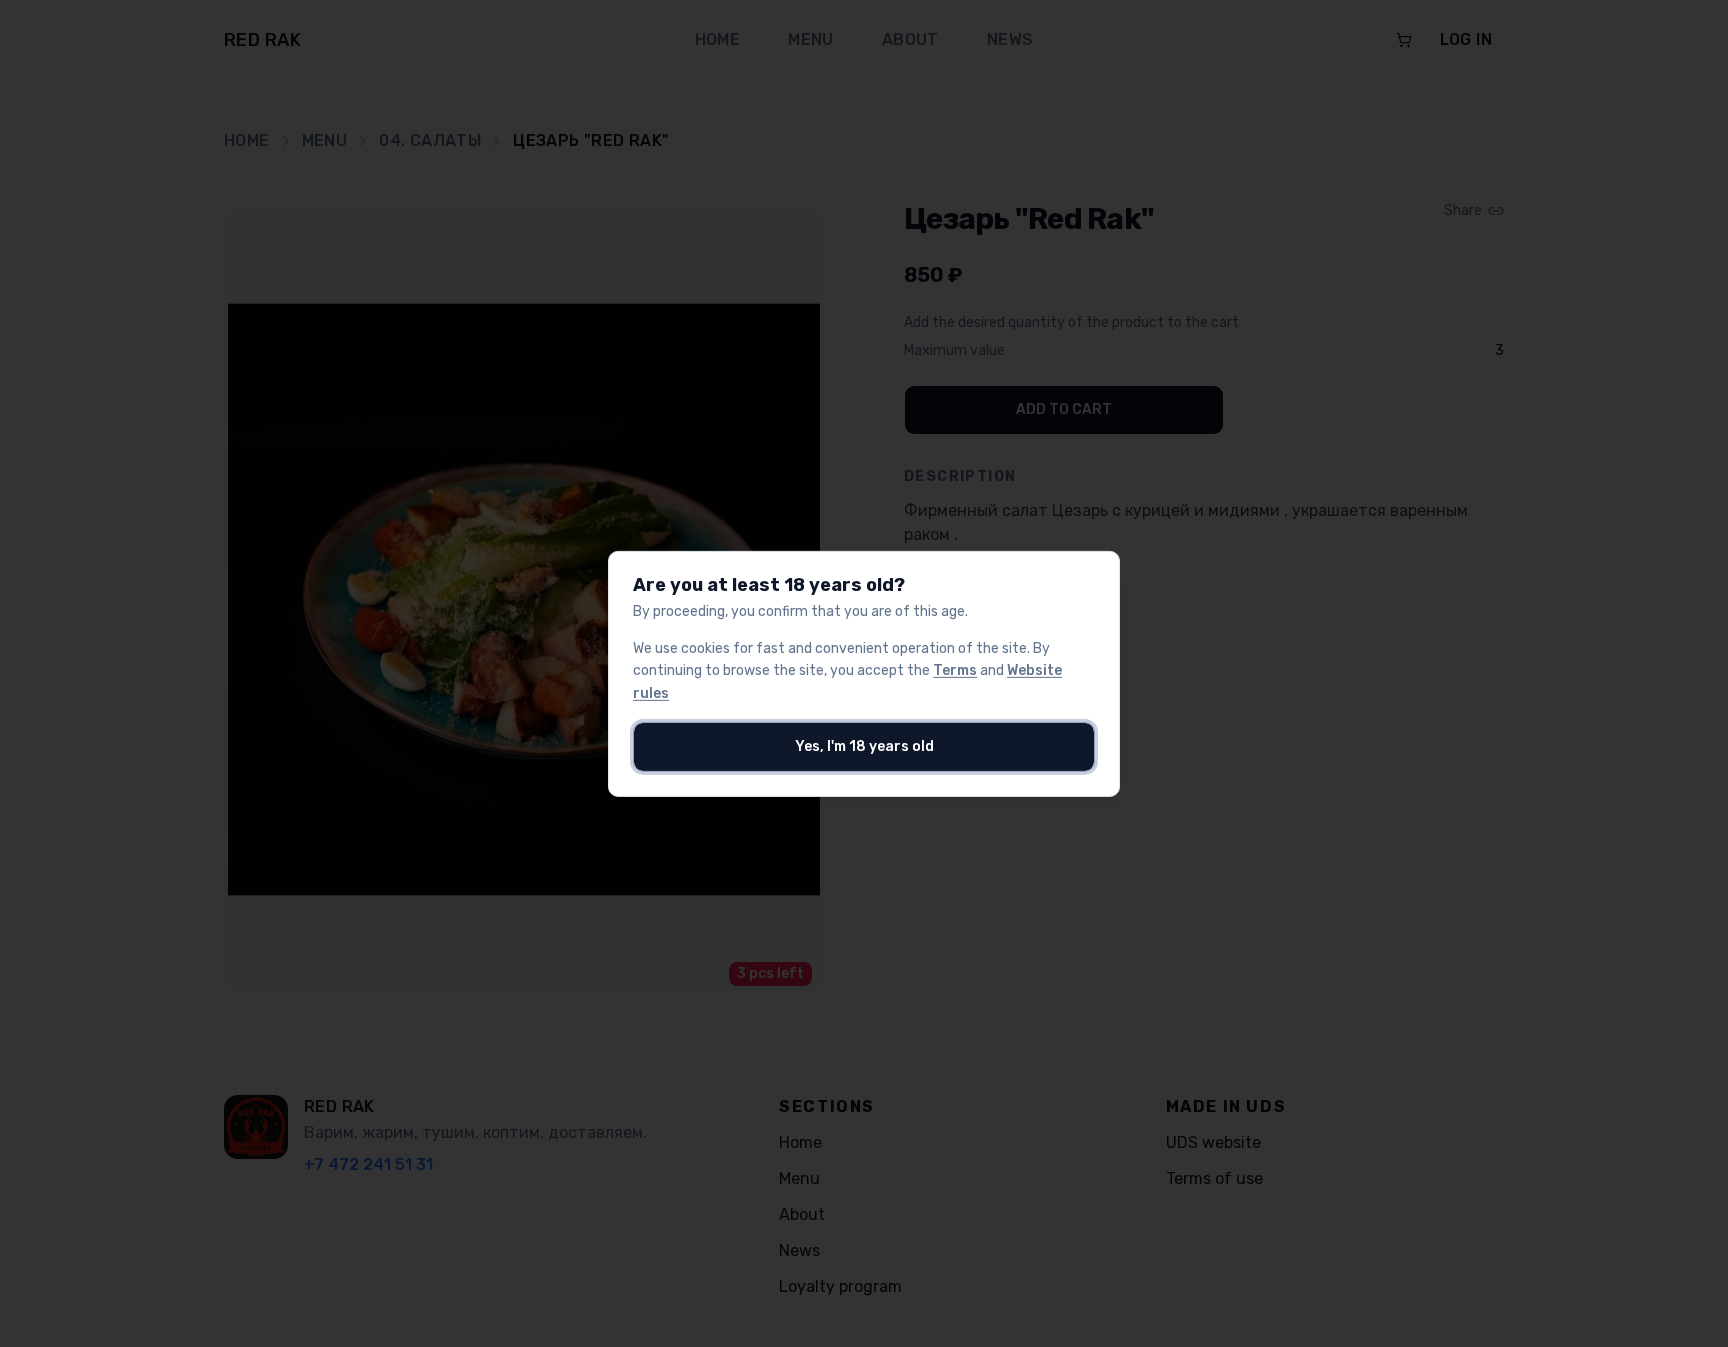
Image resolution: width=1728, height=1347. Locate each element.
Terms (955, 670)
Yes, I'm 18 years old (864, 746)
